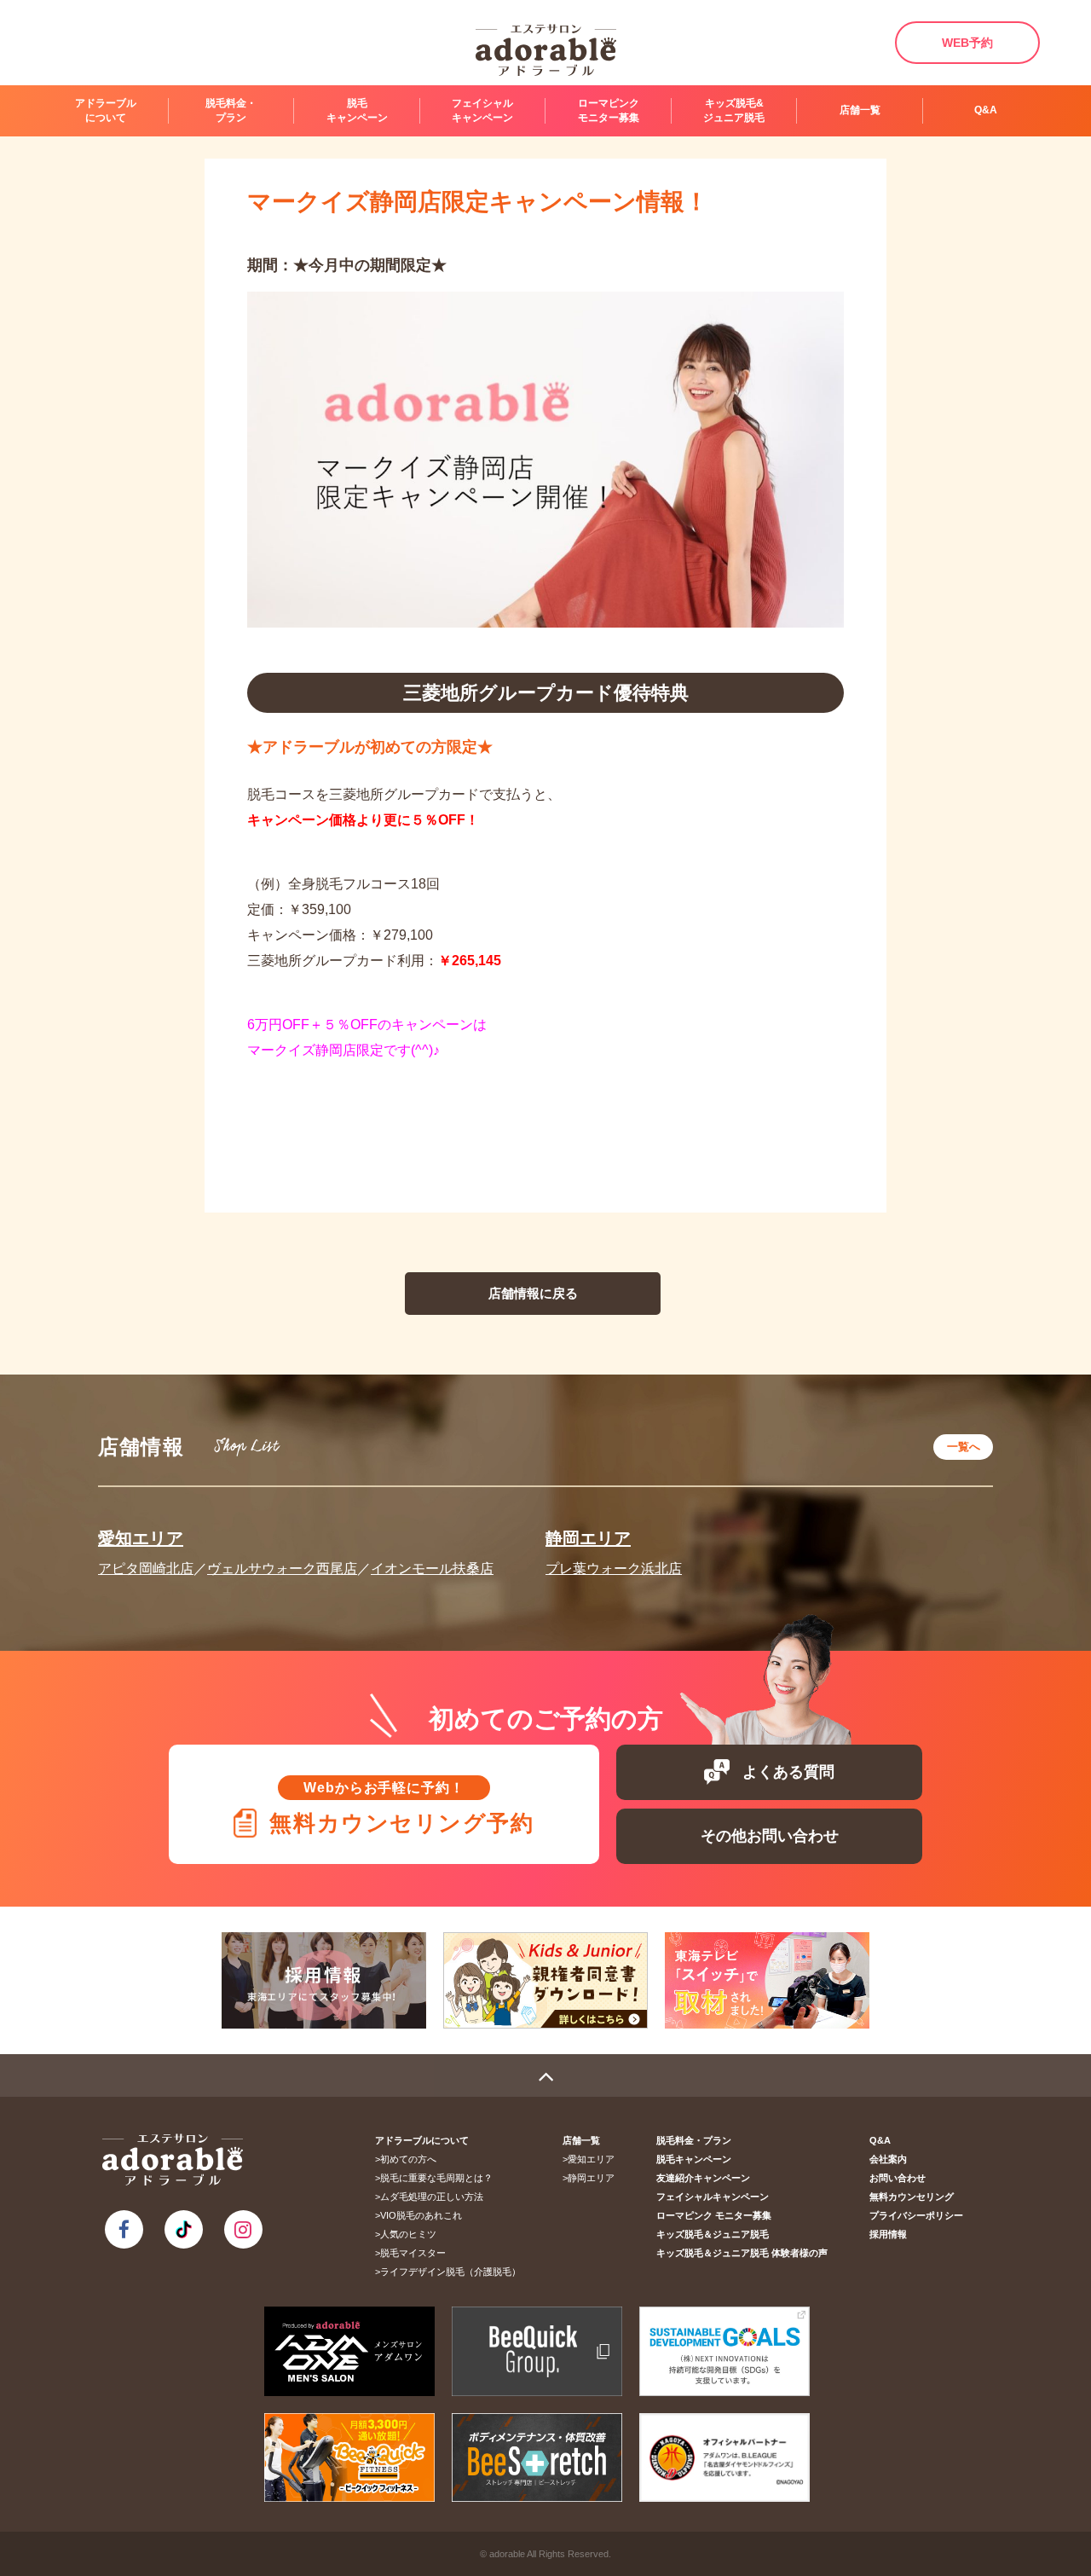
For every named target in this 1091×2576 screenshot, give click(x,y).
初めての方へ (408, 2159)
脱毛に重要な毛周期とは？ (436, 2178)
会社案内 (888, 2159)
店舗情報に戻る (533, 1293)
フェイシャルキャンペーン (482, 110)
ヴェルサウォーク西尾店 (282, 1569)
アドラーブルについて (422, 2140)
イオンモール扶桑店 (432, 1569)
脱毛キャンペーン (694, 2159)
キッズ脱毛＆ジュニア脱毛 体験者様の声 (742, 2253)
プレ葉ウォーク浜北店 (614, 1569)
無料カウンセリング (912, 2197)
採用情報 (888, 2234)
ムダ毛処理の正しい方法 (432, 2197)
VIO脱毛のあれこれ (421, 2215)
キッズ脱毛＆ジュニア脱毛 (713, 2234)
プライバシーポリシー (916, 2215)
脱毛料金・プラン (231, 110)
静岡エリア (588, 1538)
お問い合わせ (898, 2178)
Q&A (986, 110)
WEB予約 (967, 43)
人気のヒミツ (408, 2234)
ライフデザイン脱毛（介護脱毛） (450, 2272)
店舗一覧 (581, 2140)
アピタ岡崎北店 (146, 1569)
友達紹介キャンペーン (703, 2178)
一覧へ (964, 1447)
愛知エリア (141, 1538)
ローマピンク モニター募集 (609, 110)
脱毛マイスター (413, 2253)
